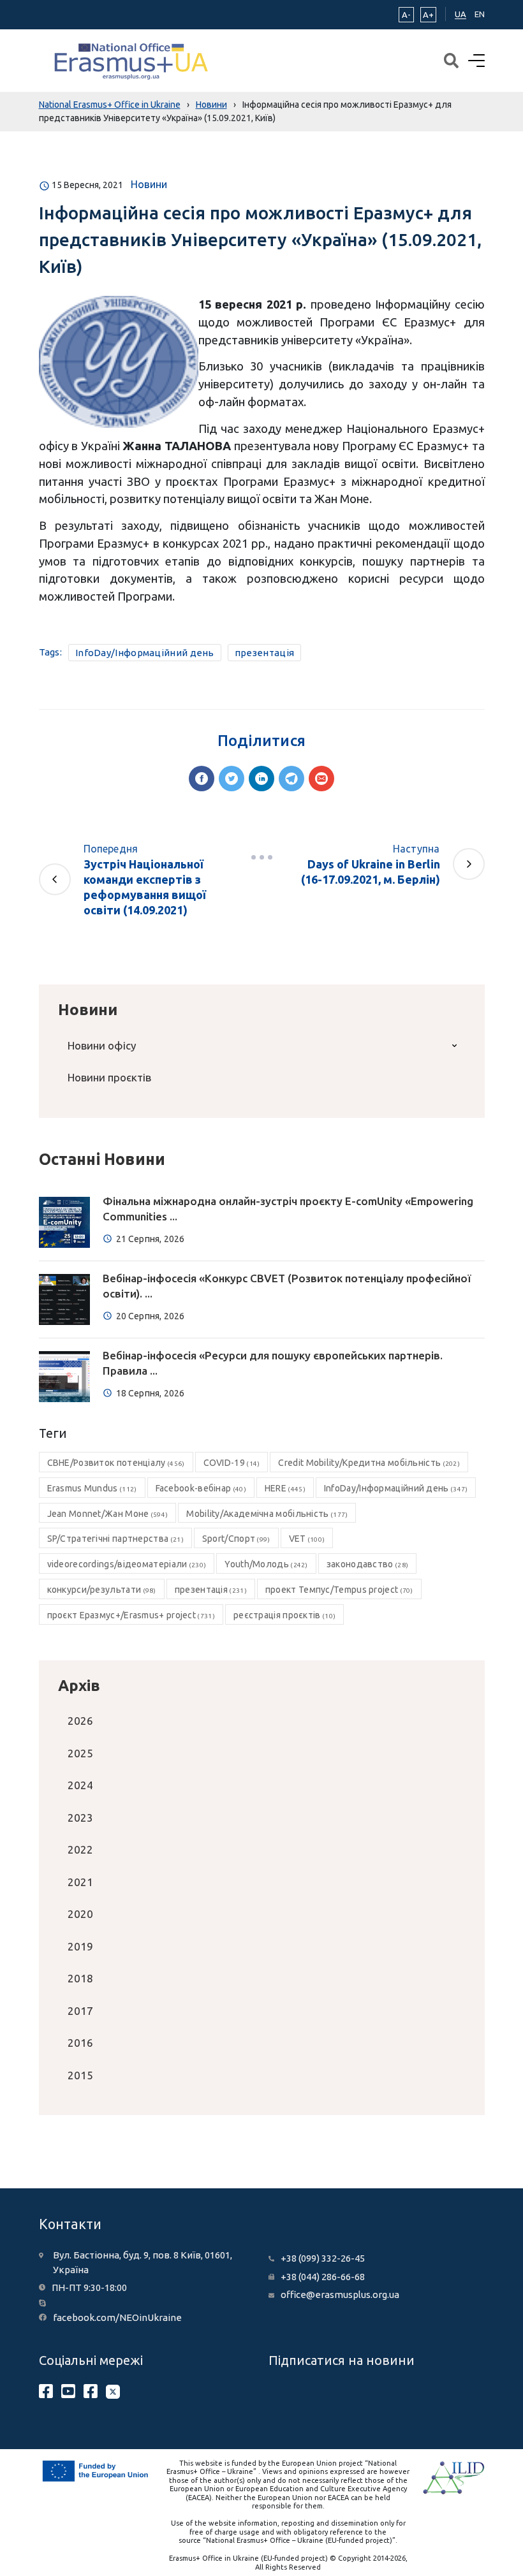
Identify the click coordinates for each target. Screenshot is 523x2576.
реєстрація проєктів (284, 1615)
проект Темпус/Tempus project (339, 1590)
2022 (80, 1849)
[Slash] (261, 858)
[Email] (321, 779)
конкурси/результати (102, 1590)
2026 (80, 1721)
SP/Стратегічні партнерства (115, 1539)
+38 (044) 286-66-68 (323, 2277)
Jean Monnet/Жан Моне (108, 1514)
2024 (80, 1785)
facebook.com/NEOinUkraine (117, 2317)
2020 (80, 1914)
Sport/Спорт (236, 1539)
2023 (80, 1818)
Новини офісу (102, 1045)
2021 (80, 1882)
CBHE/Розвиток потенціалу (116, 1463)
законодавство (367, 1564)
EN (480, 14)
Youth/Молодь (266, 1564)
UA (460, 14)
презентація (264, 653)
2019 (80, 1946)
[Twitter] (232, 779)
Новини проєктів (109, 1077)
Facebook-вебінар (201, 1488)
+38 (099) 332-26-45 (323, 2258)
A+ (428, 15)
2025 (80, 1753)
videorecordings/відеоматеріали (127, 1564)
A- (406, 15)
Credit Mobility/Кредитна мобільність (369, 1463)
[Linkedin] (261, 779)
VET (307, 1539)
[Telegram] (291, 779)
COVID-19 (232, 1463)
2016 (80, 2043)
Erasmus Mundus (92, 1488)
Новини (149, 184)
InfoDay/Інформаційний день (145, 653)
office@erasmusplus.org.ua (340, 2294)
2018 (80, 1978)
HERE (285, 1488)
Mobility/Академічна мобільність (267, 1514)
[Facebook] (202, 779)
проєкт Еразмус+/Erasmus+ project (131, 1615)
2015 (80, 2075)
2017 (80, 2011)
